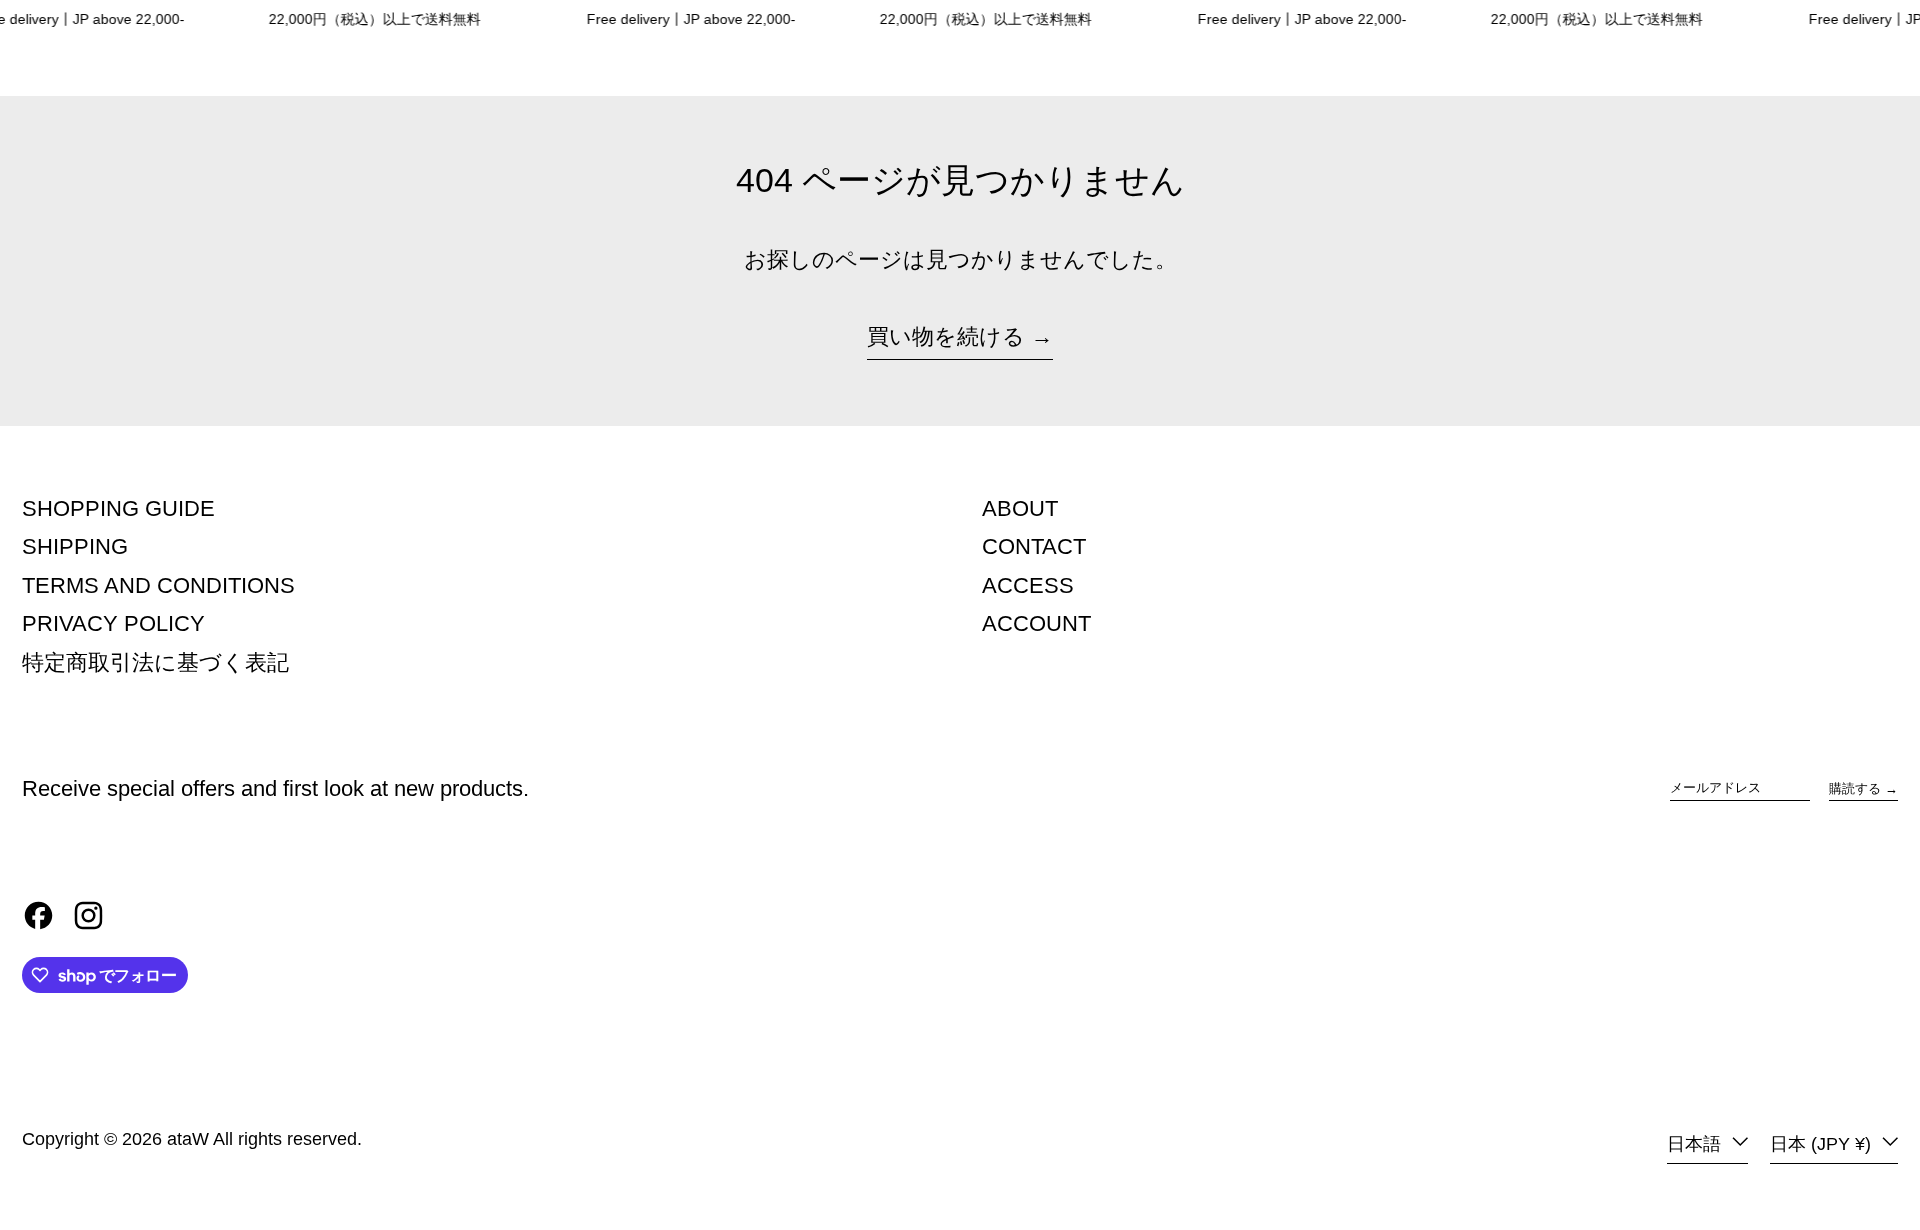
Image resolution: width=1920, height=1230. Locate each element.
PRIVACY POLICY (113, 623)
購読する (1855, 788)
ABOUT (1020, 508)
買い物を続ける (946, 336)
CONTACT (1034, 546)
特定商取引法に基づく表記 (155, 662)
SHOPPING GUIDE (118, 508)
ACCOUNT (1036, 623)
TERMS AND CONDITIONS (158, 585)
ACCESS (1028, 585)
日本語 (1696, 1144)
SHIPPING (75, 546)
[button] (1857, 68)
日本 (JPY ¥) (1823, 1144)
